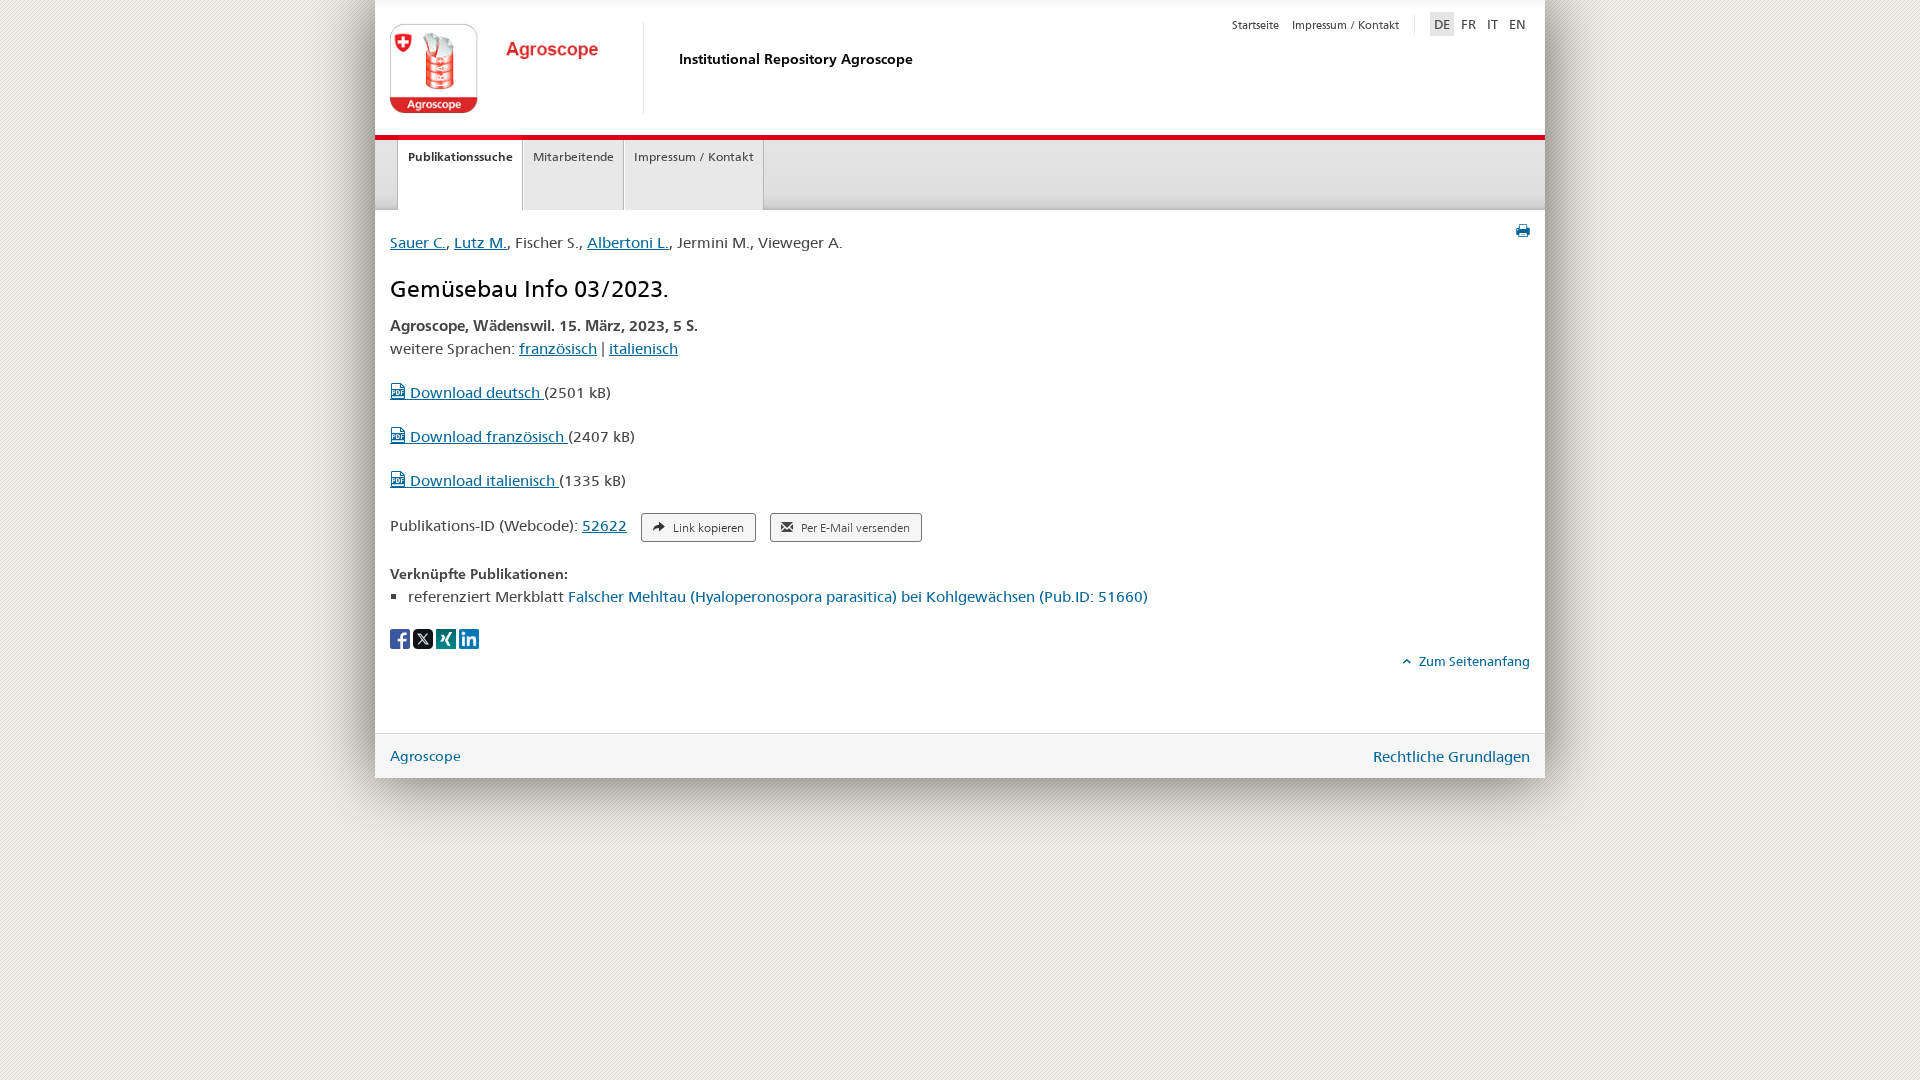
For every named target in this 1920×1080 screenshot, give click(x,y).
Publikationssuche (460, 156)
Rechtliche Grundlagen (1451, 756)
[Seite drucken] (1523, 231)
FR (1468, 24)
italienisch (643, 348)
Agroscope (425, 756)
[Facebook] (401, 638)
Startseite (1255, 25)
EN (1517, 24)
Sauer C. (418, 242)
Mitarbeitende (573, 156)
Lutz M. (480, 242)
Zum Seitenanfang (1473, 661)
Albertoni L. (628, 242)
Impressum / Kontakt (1345, 25)
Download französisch (487, 436)
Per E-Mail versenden (854, 528)
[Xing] (447, 638)
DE (1444, 23)
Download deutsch (475, 392)
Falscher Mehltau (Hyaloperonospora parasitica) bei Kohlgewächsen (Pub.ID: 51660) (858, 596)
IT (1492, 24)
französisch (558, 348)
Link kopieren (707, 528)
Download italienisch (482, 480)
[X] (424, 638)
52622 (604, 525)
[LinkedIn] (469, 638)
